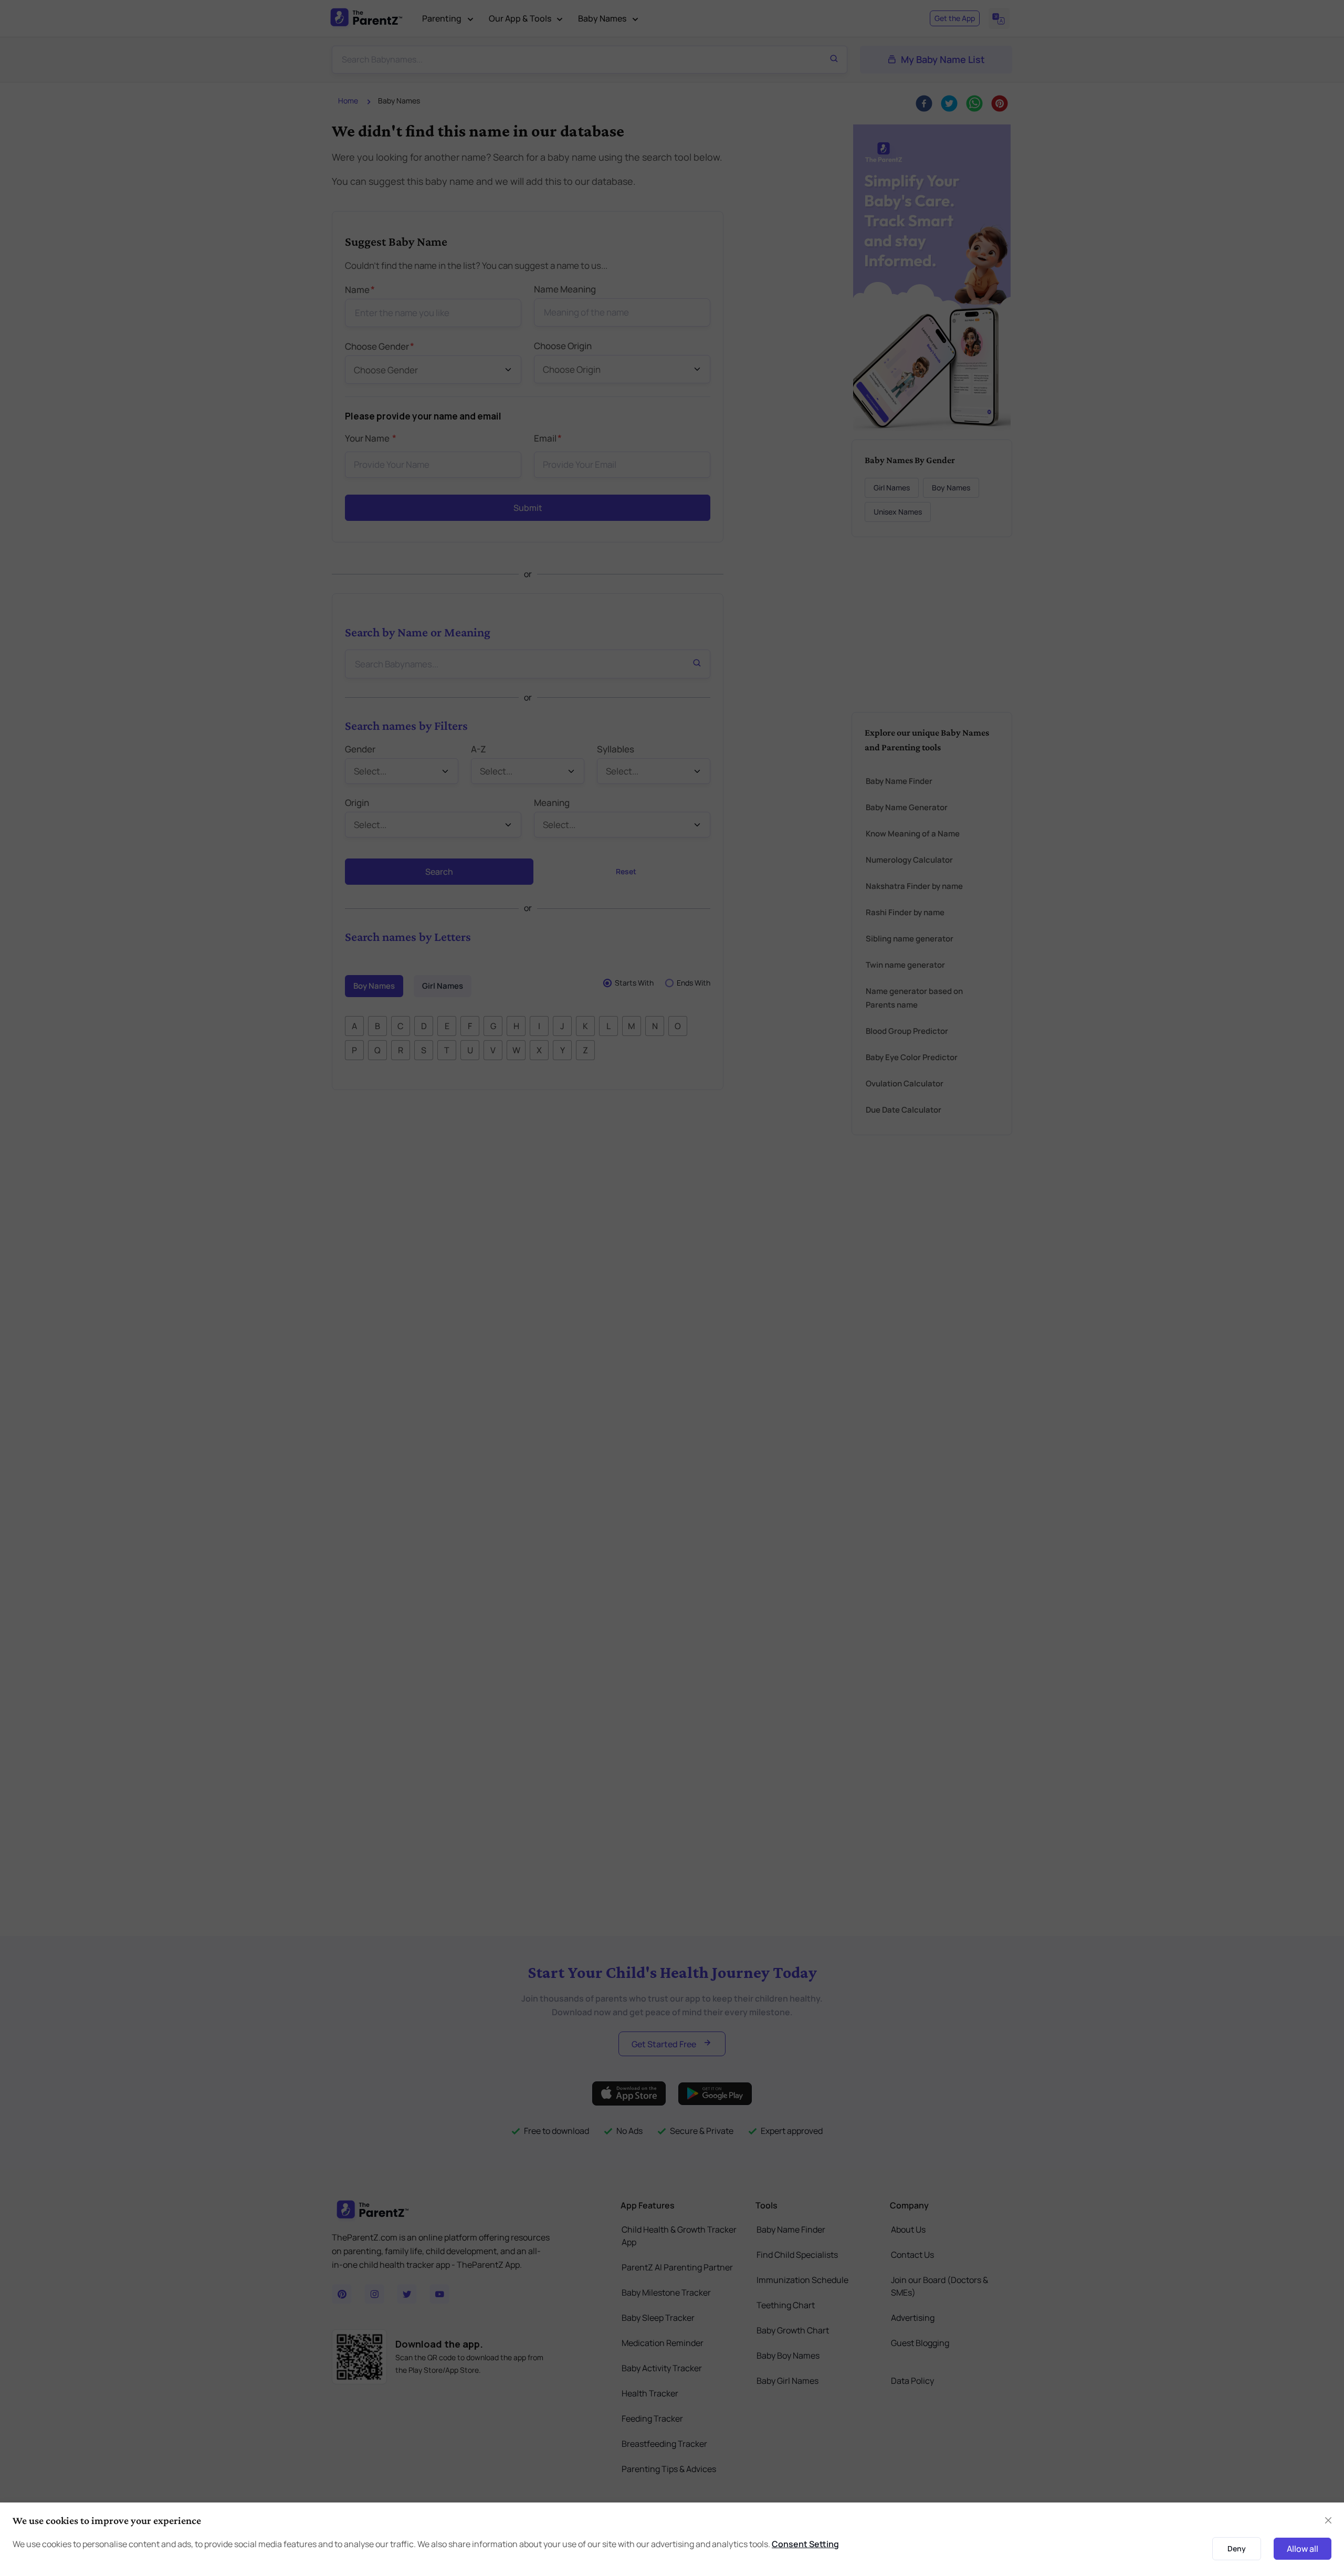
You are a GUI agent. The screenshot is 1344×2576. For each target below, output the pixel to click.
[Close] (957, 1169)
